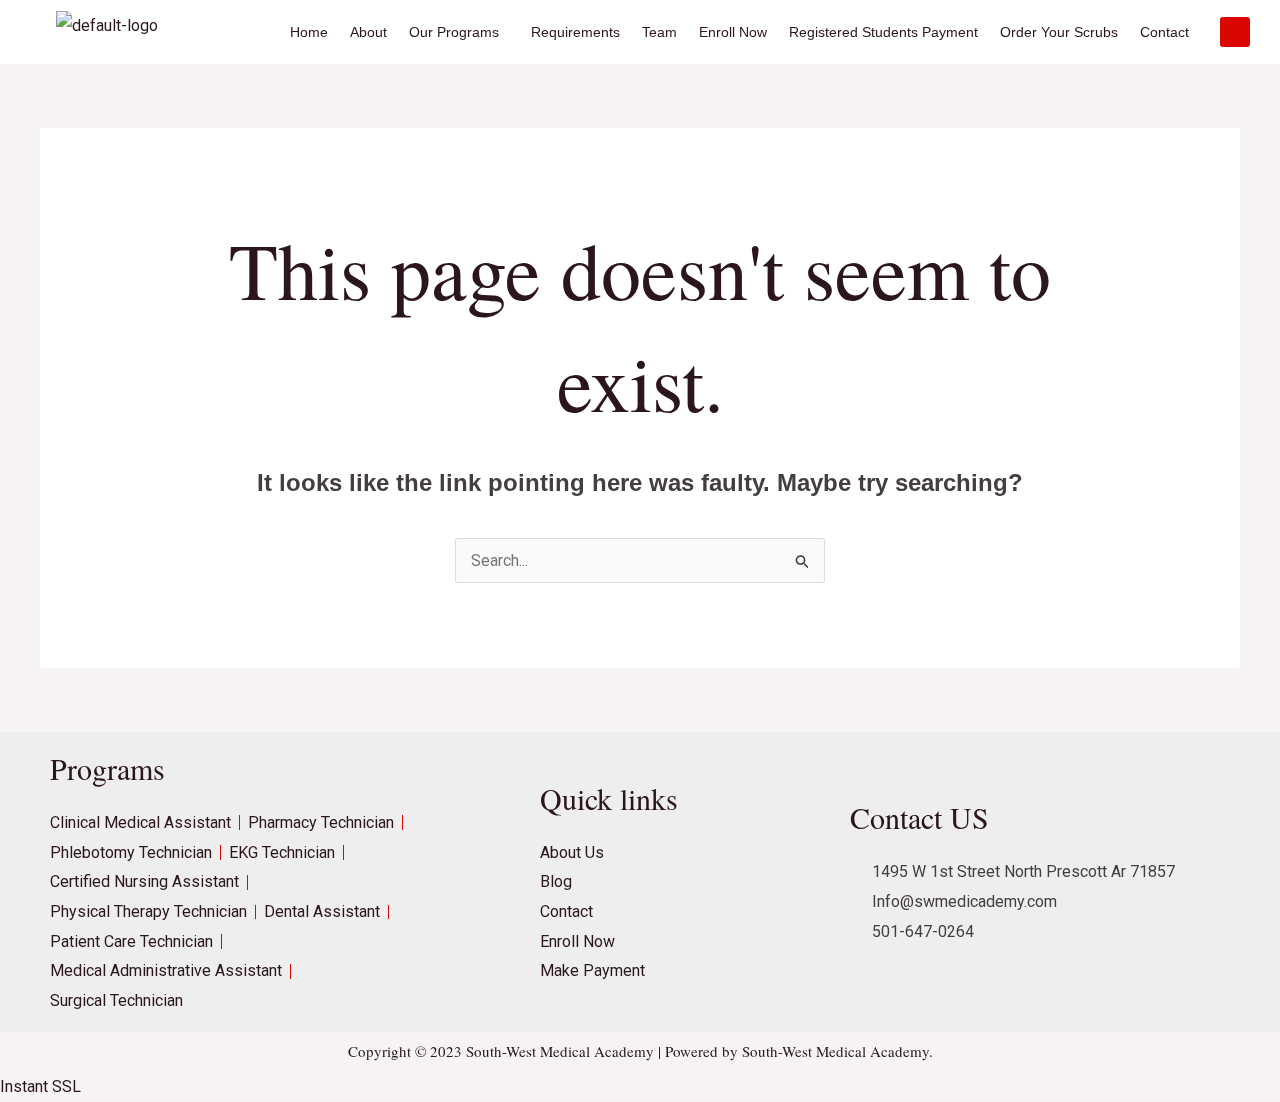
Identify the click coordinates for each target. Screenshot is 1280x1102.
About (368, 32)
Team (659, 32)
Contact (1164, 32)
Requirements (575, 32)
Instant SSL (40, 1086)
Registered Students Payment (883, 32)
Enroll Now (733, 32)
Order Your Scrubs (1059, 32)
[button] (459, 32)
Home (309, 32)
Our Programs (454, 32)
